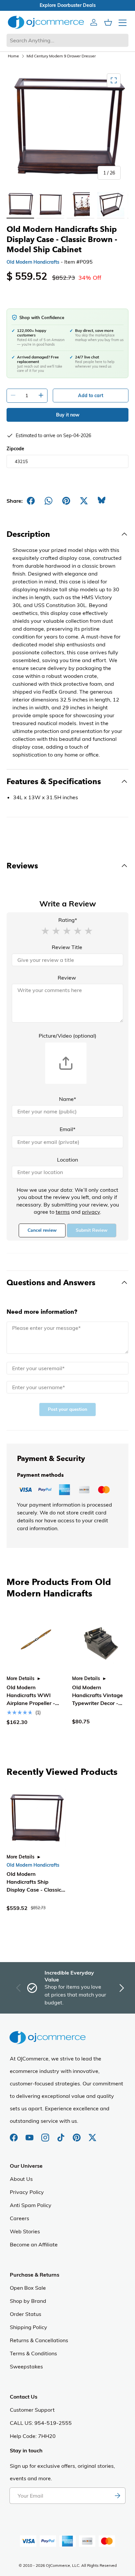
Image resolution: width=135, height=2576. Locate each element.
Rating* (68, 920)
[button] (45, 930)
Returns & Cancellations (39, 2340)
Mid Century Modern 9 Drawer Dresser (61, 56)
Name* (67, 1099)
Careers (19, 2218)
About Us (21, 2179)
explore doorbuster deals (68, 5)
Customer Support (32, 2410)
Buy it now (68, 415)
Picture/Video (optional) (67, 1036)
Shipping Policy (29, 2327)
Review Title (67, 947)
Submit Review (92, 1230)
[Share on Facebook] (31, 501)
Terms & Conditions (33, 2353)
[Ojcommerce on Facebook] (14, 2134)
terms (63, 1212)
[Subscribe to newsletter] (117, 2496)
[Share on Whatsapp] (48, 501)
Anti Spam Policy (31, 2205)
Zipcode (15, 449)
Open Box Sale (28, 2288)
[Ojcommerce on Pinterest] (77, 2134)
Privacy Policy (27, 2192)
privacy (91, 1212)
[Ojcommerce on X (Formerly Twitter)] (92, 2134)
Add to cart (91, 396)
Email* (67, 1129)
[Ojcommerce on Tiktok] (62, 2134)
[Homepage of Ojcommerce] (46, 22)
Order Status (26, 2314)
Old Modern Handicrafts (33, 262)
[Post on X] (84, 501)
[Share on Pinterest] (66, 501)
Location (67, 1160)
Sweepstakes (26, 2366)
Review (67, 978)
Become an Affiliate (34, 2244)
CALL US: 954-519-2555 (41, 2423)
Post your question (67, 1409)
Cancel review (42, 1230)
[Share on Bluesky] (102, 501)
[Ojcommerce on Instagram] (46, 2134)
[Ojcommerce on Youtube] (30, 2134)
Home (13, 56)
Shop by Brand (28, 2301)
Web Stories (25, 2231)
